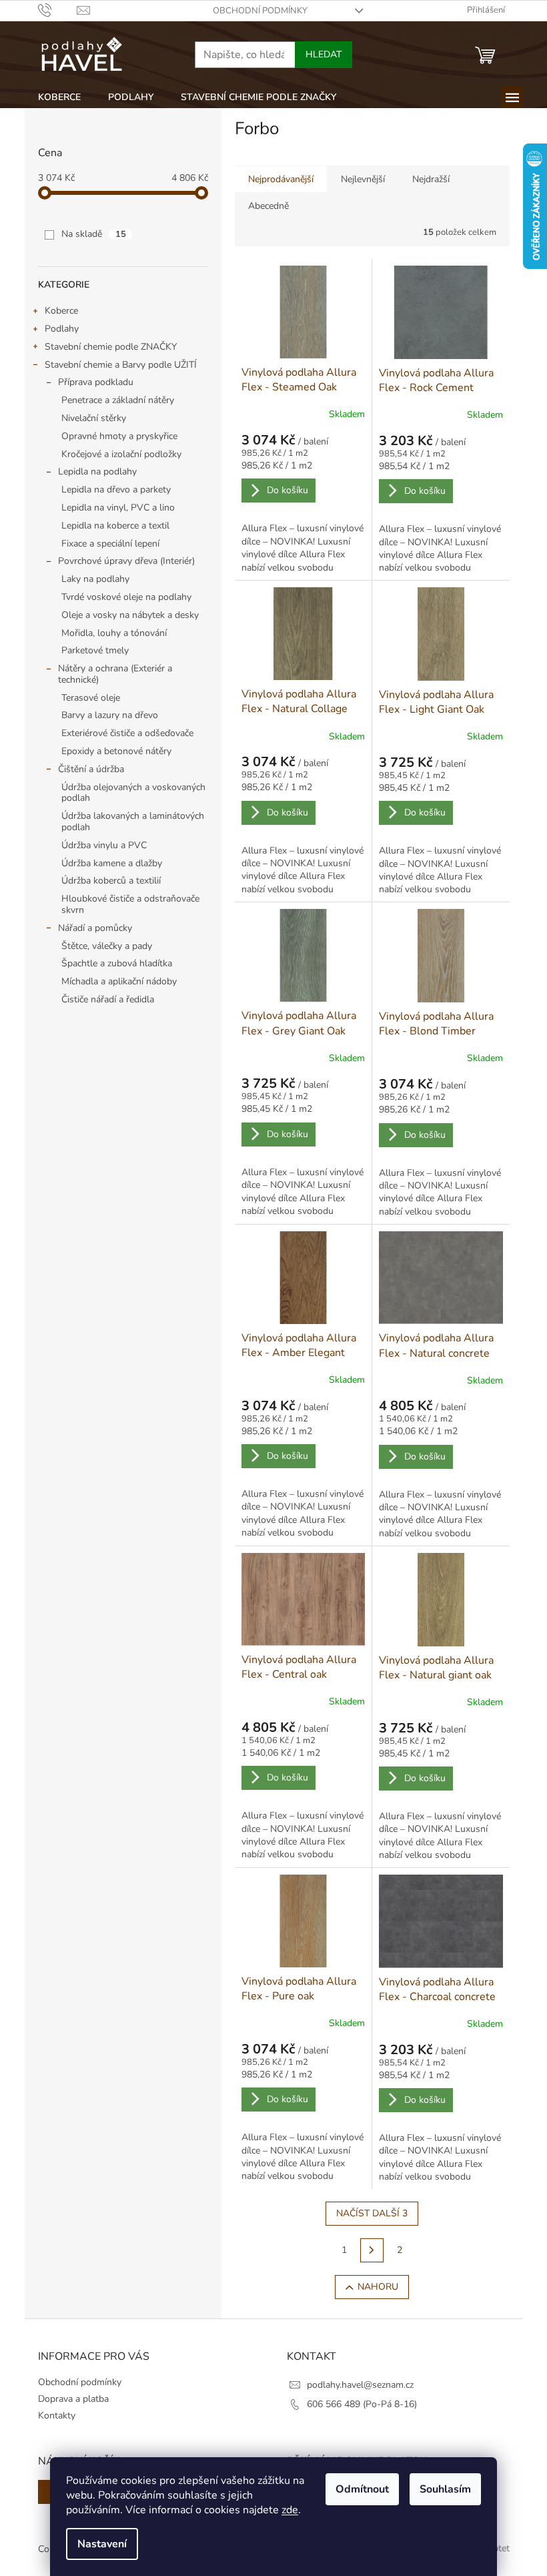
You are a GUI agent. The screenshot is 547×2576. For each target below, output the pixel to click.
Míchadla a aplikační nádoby (119, 981)
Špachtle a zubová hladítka (117, 963)
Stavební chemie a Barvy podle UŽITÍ (121, 365)
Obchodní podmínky (260, 11)
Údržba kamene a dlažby (112, 863)
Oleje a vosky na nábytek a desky (130, 615)
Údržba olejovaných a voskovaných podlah (133, 793)
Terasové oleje (91, 698)
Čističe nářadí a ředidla (108, 999)
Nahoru (378, 2287)
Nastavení (102, 2544)
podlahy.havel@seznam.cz (360, 2385)
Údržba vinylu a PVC (104, 845)
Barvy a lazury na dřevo (110, 715)
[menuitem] (59, 97)
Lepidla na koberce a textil (115, 526)
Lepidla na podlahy (97, 471)
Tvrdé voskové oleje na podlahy (126, 597)
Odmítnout (362, 2489)
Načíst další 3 (372, 2213)
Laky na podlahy (95, 579)
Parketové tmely (95, 650)
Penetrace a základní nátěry (118, 400)
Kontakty (57, 2416)
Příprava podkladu (96, 382)
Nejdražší (431, 179)
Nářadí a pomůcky (95, 928)
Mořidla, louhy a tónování (114, 633)
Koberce (61, 311)
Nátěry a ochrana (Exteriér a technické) (115, 674)
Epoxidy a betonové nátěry (116, 751)
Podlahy (62, 329)
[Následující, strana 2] (372, 2250)
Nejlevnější (363, 179)
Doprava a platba (73, 2399)
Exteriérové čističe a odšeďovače (127, 733)
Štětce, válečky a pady (107, 946)
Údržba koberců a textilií (111, 881)
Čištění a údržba (91, 769)
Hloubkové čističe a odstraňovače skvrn (130, 904)
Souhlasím (445, 2489)
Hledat (324, 54)
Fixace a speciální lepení (110, 544)
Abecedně (268, 206)
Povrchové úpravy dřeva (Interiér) (126, 561)
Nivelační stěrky (94, 418)
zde (290, 2510)
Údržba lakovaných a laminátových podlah (133, 822)
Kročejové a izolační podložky (121, 454)
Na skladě (94, 234)
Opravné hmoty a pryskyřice (119, 436)
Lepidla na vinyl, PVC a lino (118, 508)
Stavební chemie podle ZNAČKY (111, 347)
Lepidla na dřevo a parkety (116, 490)
